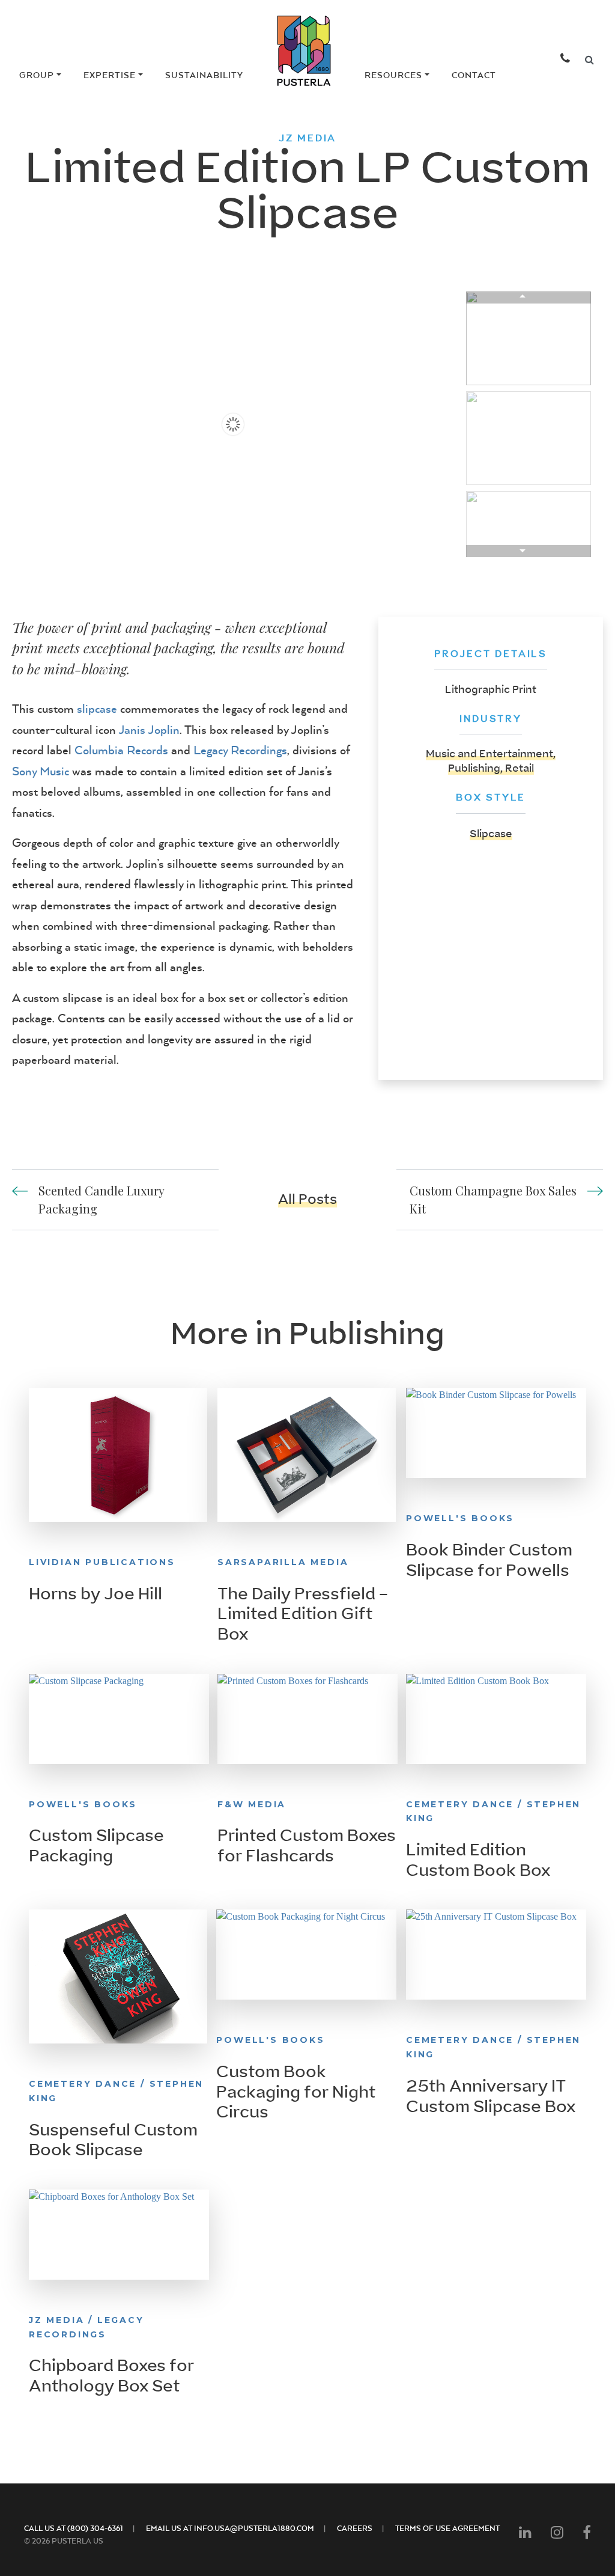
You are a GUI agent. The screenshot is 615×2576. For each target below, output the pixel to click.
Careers (355, 2528)
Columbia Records (121, 750)
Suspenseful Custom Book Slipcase (113, 2140)
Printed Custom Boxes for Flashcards (307, 1846)
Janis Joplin (149, 729)
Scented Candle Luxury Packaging (101, 1199)
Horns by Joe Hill (95, 1594)
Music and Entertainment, (491, 754)
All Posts (307, 1199)
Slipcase (491, 834)
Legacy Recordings (240, 750)
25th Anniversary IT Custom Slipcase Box (491, 2096)
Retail (520, 768)
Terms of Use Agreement (447, 2528)
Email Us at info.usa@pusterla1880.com (230, 2528)
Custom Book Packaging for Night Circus (296, 2092)
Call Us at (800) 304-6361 (74, 2528)
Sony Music (41, 771)
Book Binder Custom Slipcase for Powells (489, 1560)
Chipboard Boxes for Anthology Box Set (111, 2376)
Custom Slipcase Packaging (96, 1846)
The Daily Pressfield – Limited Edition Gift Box (303, 1614)
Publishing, (477, 768)
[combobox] (589, 60)
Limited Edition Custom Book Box (478, 1860)
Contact (474, 75)
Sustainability (204, 75)
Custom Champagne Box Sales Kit (493, 1199)
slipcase (97, 708)
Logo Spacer (298, 75)
